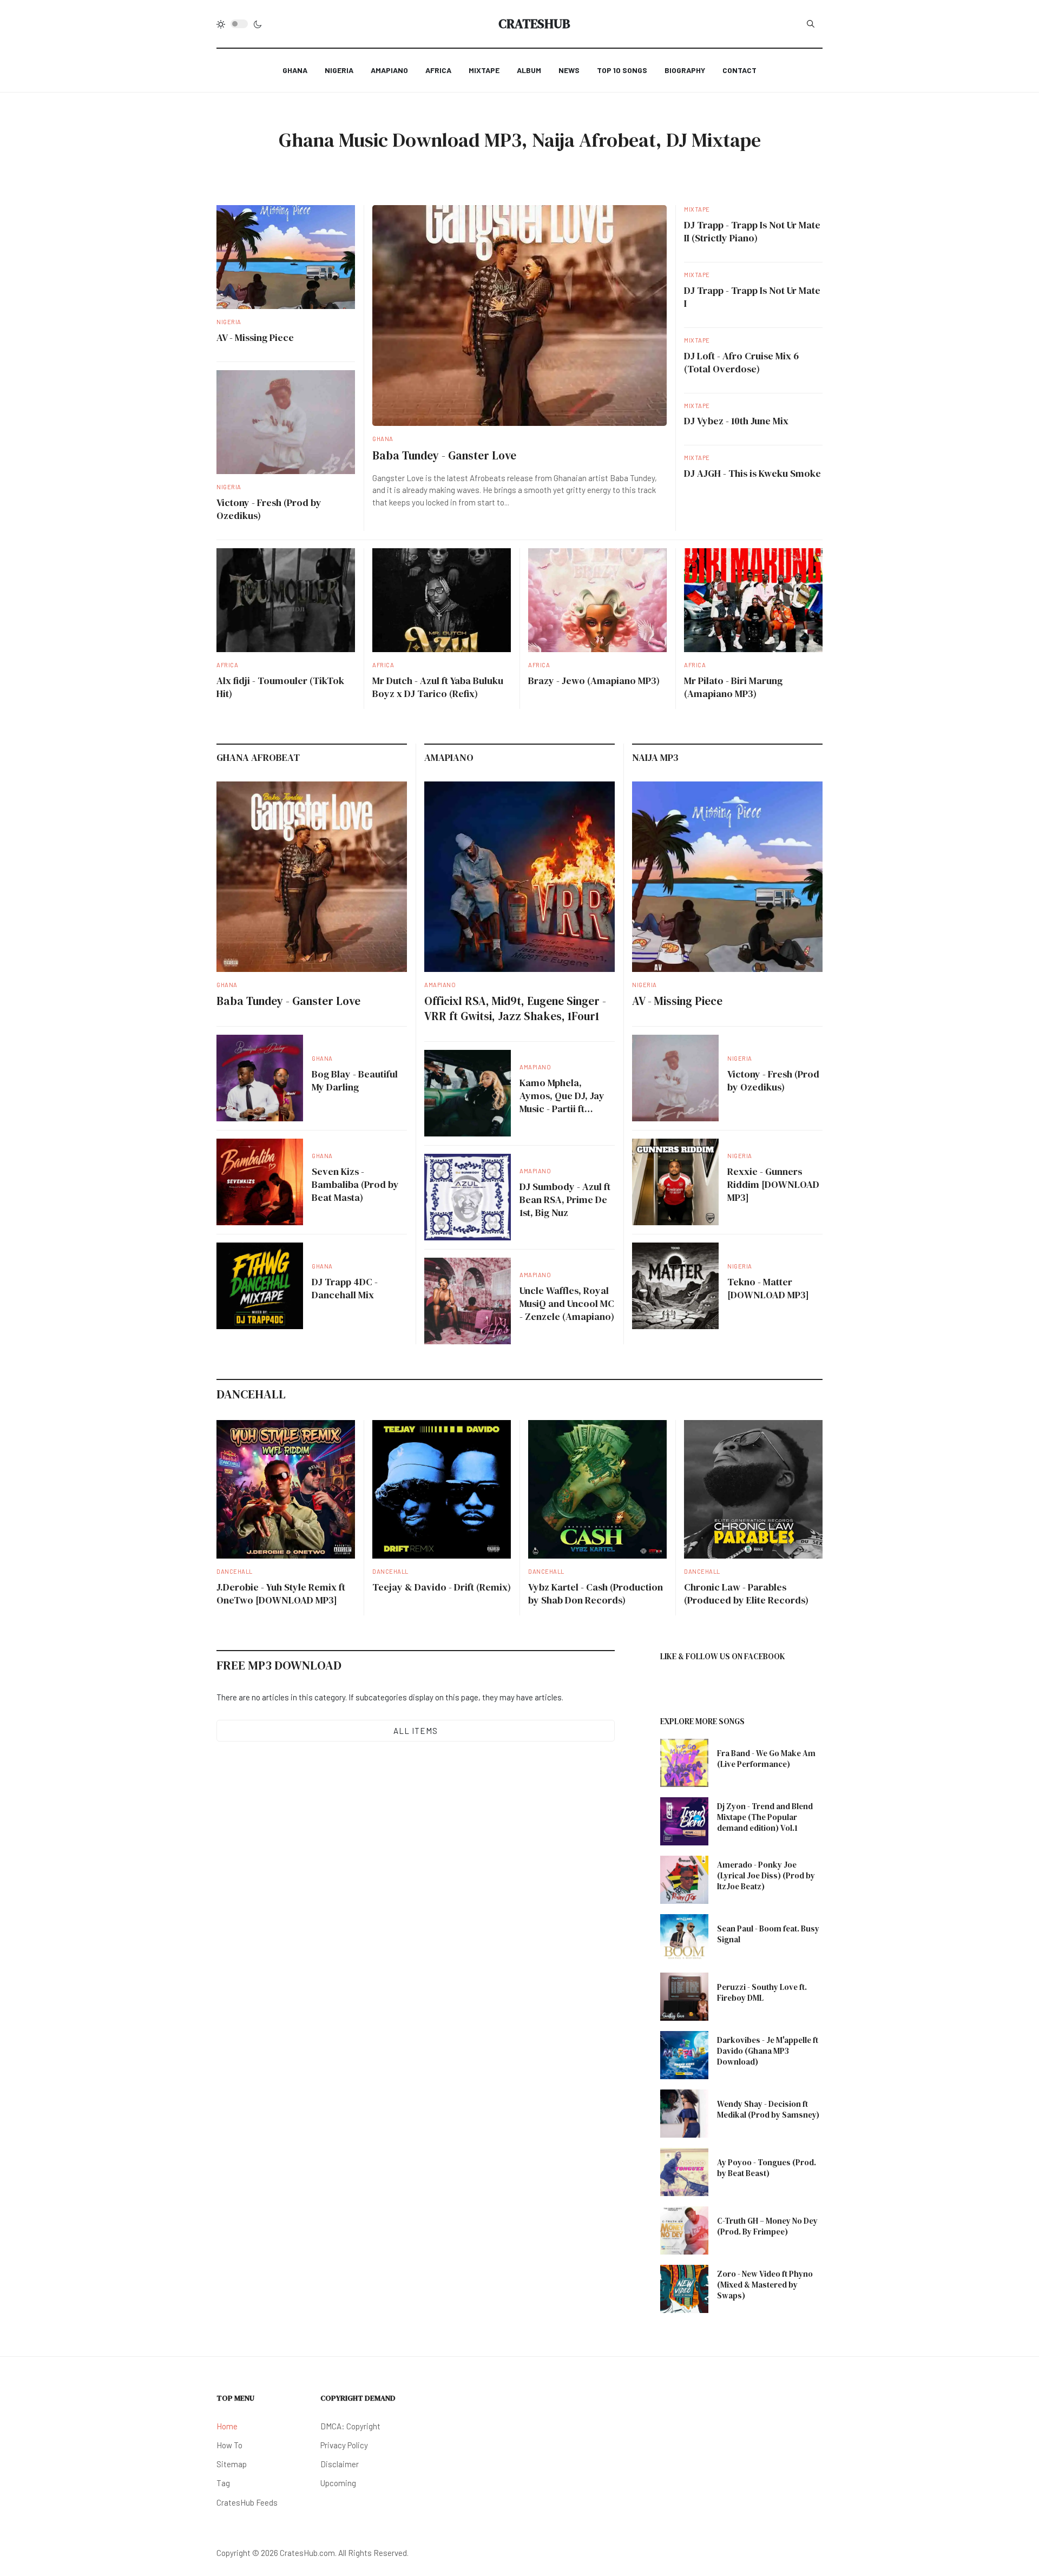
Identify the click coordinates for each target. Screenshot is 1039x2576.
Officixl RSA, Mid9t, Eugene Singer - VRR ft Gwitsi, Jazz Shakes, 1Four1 (515, 1008)
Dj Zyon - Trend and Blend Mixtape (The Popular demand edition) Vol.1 (765, 1817)
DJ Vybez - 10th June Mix (736, 421)
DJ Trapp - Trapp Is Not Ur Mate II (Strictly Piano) (752, 231)
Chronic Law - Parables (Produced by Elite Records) (746, 1593)
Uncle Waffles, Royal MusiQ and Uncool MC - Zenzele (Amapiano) (567, 1303)
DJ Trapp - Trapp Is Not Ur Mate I (752, 297)
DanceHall (235, 1571)
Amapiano (440, 985)
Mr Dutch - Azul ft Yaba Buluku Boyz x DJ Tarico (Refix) (438, 687)
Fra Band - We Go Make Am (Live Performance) (766, 1759)
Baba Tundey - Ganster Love (444, 455)
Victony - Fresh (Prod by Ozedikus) (269, 509)
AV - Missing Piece (255, 337)
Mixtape (697, 209)
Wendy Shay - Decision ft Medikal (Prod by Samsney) (768, 2109)
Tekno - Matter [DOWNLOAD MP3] (768, 1288)
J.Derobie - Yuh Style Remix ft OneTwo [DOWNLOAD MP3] (281, 1593)
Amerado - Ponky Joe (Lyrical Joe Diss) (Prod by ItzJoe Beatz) (766, 1875)
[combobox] (811, 24)
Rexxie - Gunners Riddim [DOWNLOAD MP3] (773, 1184)
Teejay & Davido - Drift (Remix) (442, 1587)
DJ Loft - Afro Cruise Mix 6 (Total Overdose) (741, 362)
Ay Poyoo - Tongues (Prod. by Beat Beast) (767, 2168)
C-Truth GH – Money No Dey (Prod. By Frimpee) (767, 2226)
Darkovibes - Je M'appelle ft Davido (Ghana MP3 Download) (768, 2051)
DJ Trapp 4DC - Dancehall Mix (345, 1288)
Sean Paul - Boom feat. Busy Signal (768, 1934)
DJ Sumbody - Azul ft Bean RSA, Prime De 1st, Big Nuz (565, 1200)
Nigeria (229, 322)
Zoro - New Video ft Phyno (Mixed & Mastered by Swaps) (765, 2285)
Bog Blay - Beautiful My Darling (355, 1080)
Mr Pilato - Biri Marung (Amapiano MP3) (733, 687)
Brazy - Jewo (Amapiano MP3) (594, 681)
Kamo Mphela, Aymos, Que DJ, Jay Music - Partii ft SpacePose (562, 1102)
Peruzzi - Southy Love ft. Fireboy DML (762, 1992)
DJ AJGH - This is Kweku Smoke (752, 473)
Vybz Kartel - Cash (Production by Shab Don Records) (596, 1593)
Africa (227, 665)
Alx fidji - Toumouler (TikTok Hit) (280, 687)
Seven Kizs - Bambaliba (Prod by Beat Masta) (355, 1184)
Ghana (383, 439)
